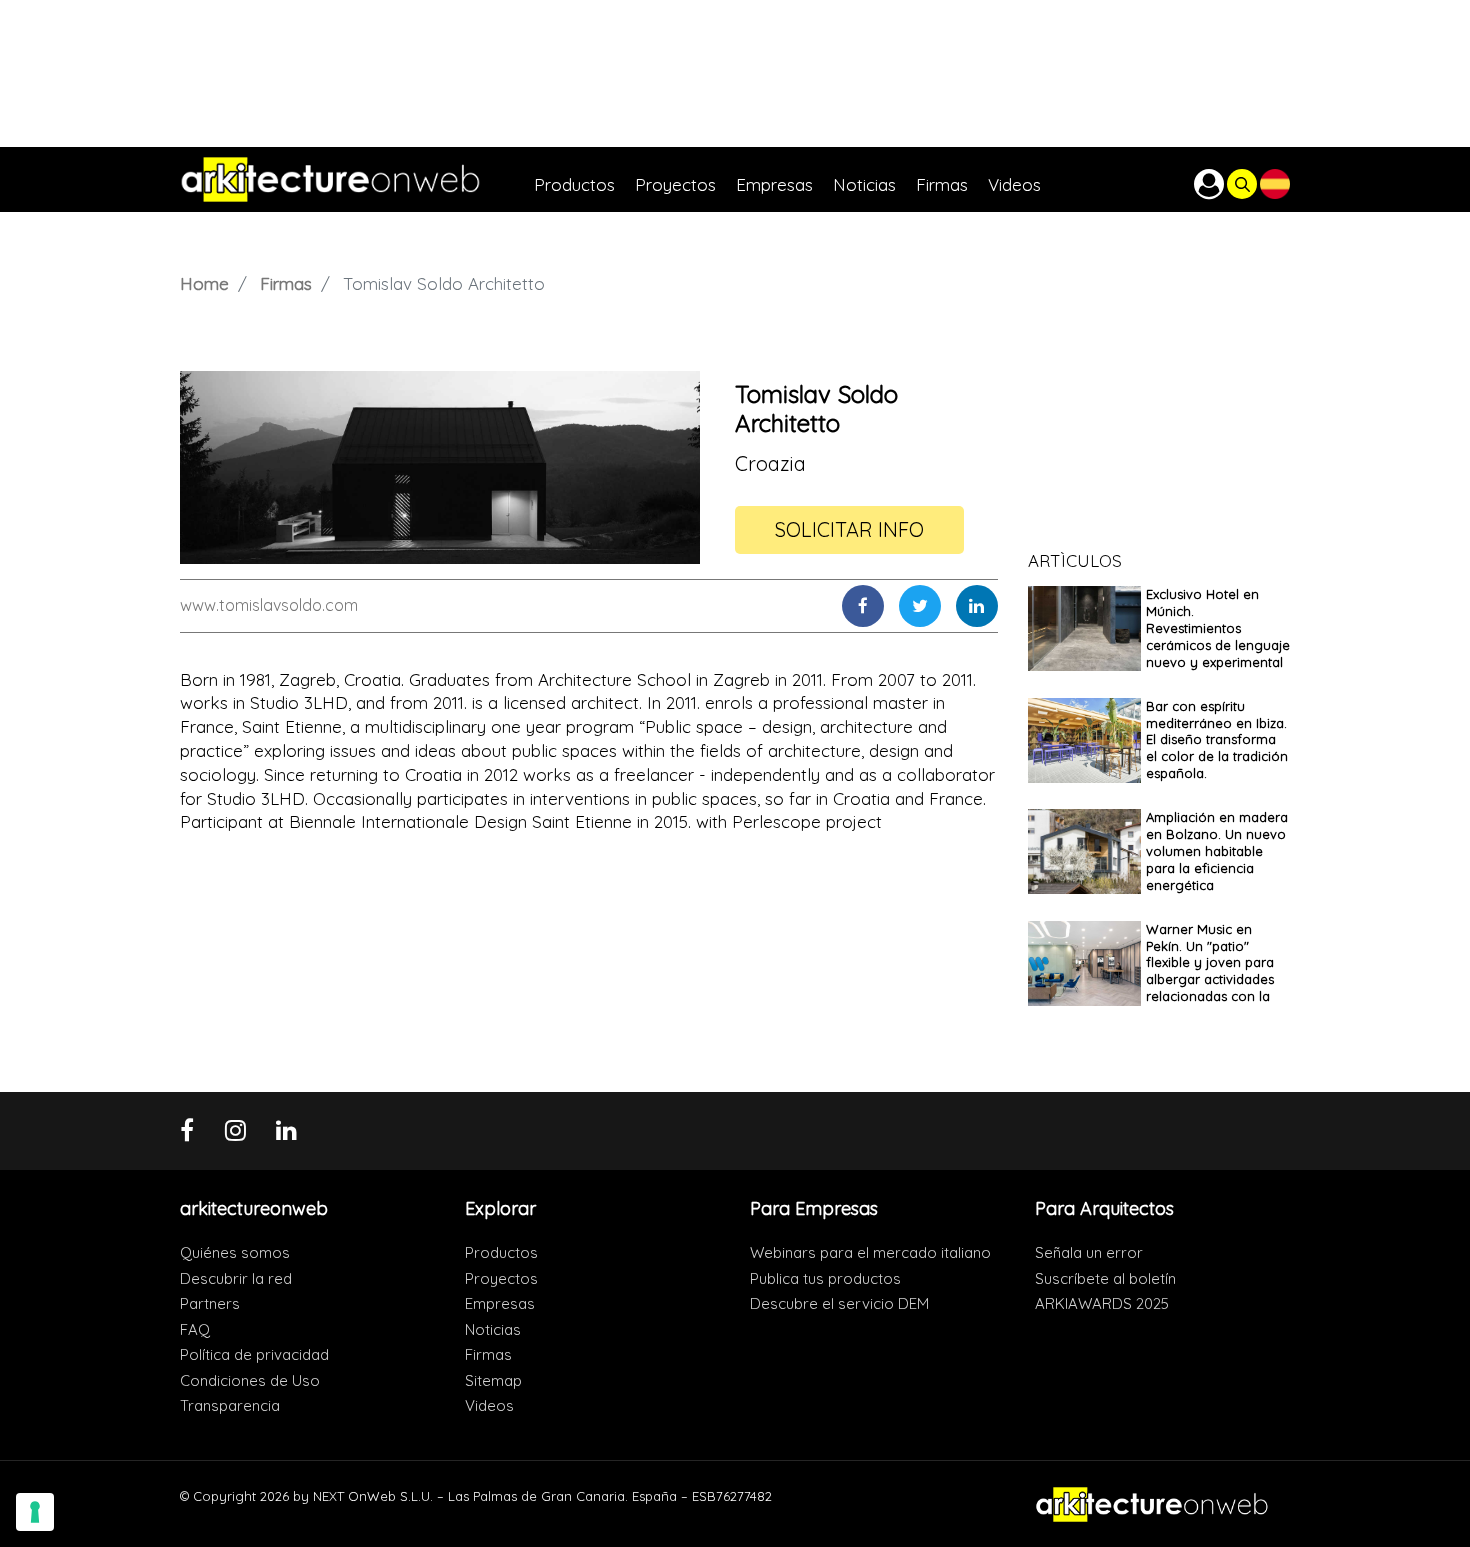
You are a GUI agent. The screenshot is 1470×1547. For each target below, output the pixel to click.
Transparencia (230, 1405)
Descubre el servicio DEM (839, 1303)
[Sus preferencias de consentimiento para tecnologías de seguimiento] (35, 1512)
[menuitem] (584, 179)
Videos (489, 1405)
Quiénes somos (235, 1252)
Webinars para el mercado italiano (870, 1252)
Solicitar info (849, 529)
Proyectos (501, 1278)
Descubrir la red (236, 1278)
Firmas (286, 283)
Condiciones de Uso (250, 1380)
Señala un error (1089, 1252)
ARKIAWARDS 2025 (1102, 1303)
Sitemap (493, 1380)
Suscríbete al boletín (1105, 1278)
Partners (210, 1303)
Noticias (493, 1329)
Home (204, 283)
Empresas (500, 1303)
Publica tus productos (825, 1278)
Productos (501, 1252)
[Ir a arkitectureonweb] (357, 179)
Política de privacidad (254, 1354)
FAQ (195, 1329)
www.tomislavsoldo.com (269, 605)
